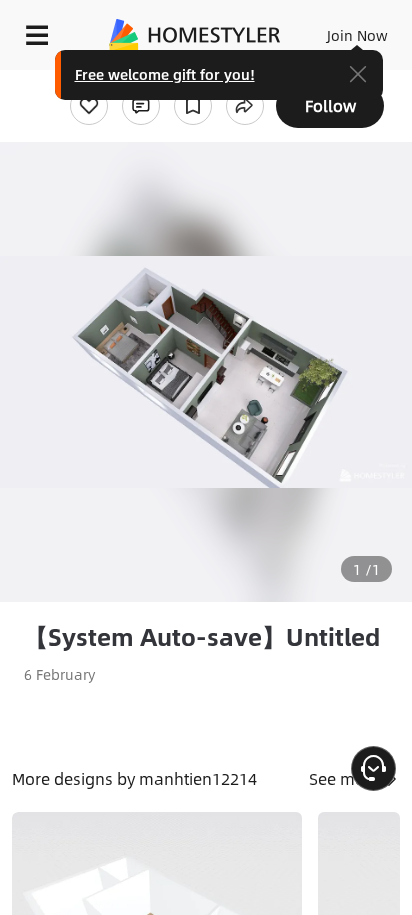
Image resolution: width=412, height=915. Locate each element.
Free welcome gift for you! (165, 74)
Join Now (357, 35)
